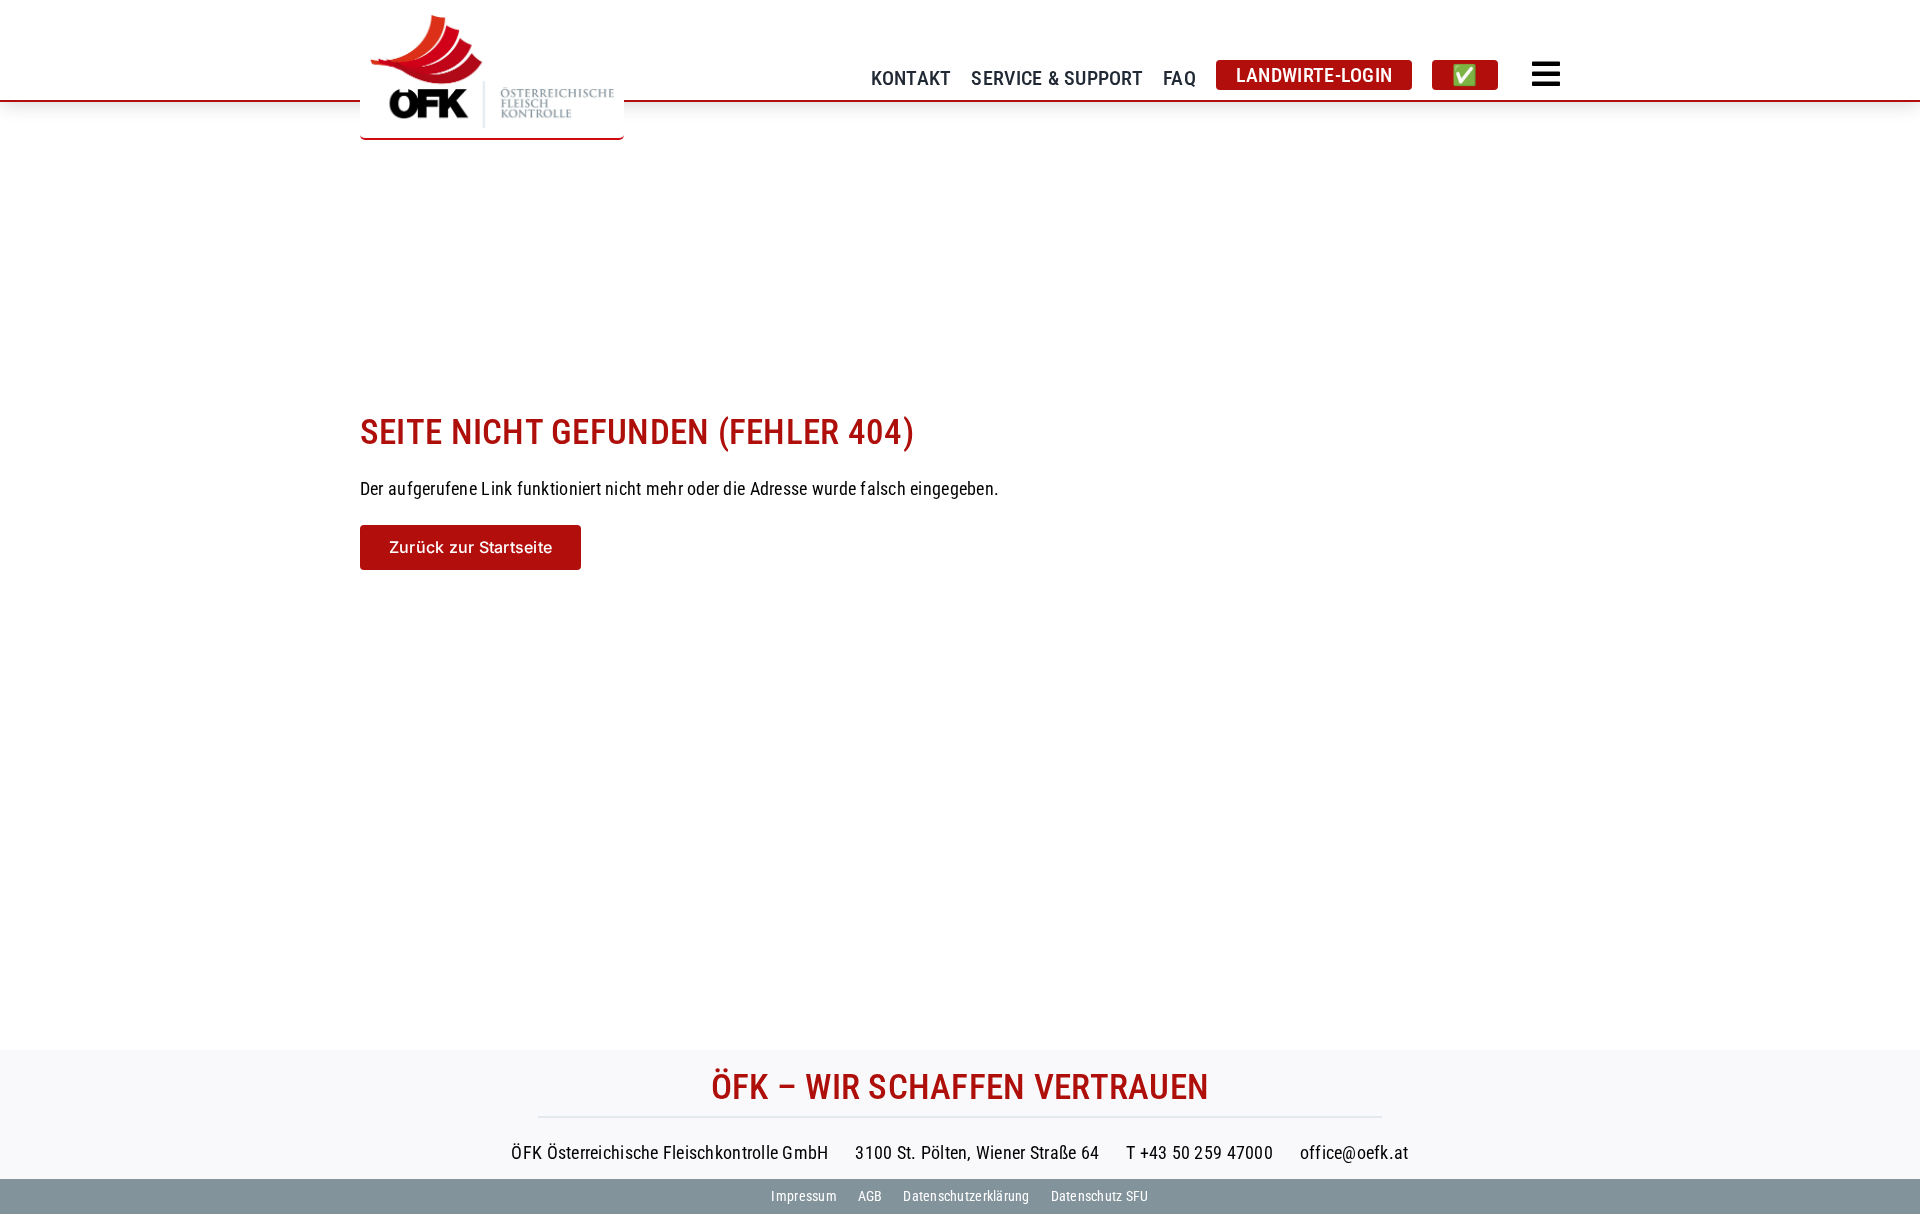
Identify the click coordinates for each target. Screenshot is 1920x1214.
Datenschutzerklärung (966, 1196)
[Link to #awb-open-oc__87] (1546, 74)
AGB (870, 1196)
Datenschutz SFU (1100, 1196)
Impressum (803, 1196)
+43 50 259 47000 (1206, 1152)
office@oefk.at (1354, 1152)
